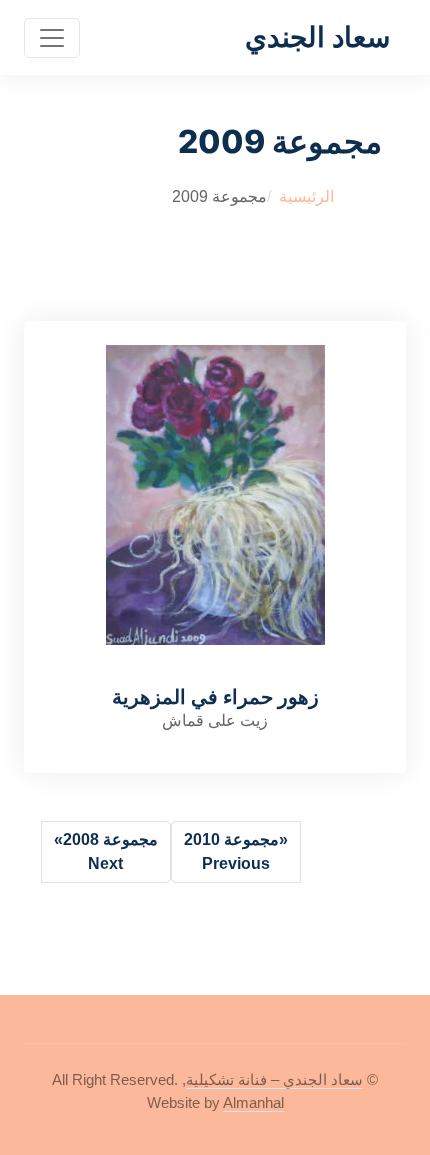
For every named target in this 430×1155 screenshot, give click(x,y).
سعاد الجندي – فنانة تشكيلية (274, 1079)
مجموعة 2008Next (106, 851)
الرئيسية (306, 196)
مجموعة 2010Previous (236, 851)
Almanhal (253, 1102)
